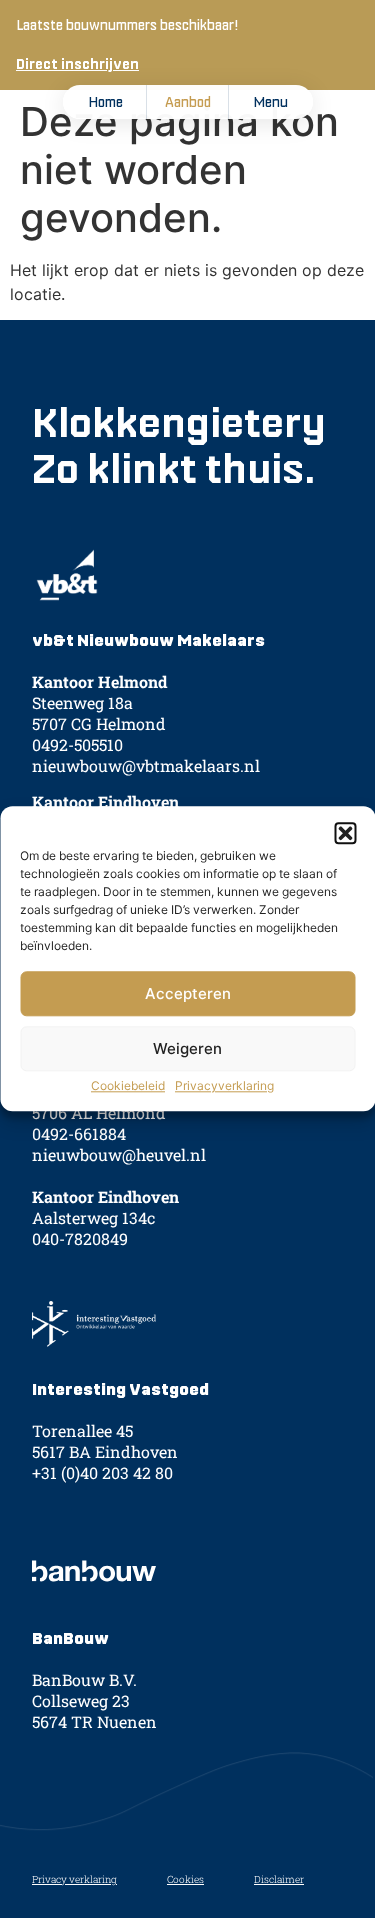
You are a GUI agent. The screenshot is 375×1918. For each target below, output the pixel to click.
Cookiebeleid (128, 1086)
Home (105, 102)
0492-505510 (77, 744)
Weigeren (187, 1048)
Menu (270, 102)
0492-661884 (79, 1133)
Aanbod (188, 102)
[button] (345, 833)
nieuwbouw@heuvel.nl (119, 1154)
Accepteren (188, 993)
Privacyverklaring (224, 1086)
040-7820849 (80, 1238)
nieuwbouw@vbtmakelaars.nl (146, 765)
